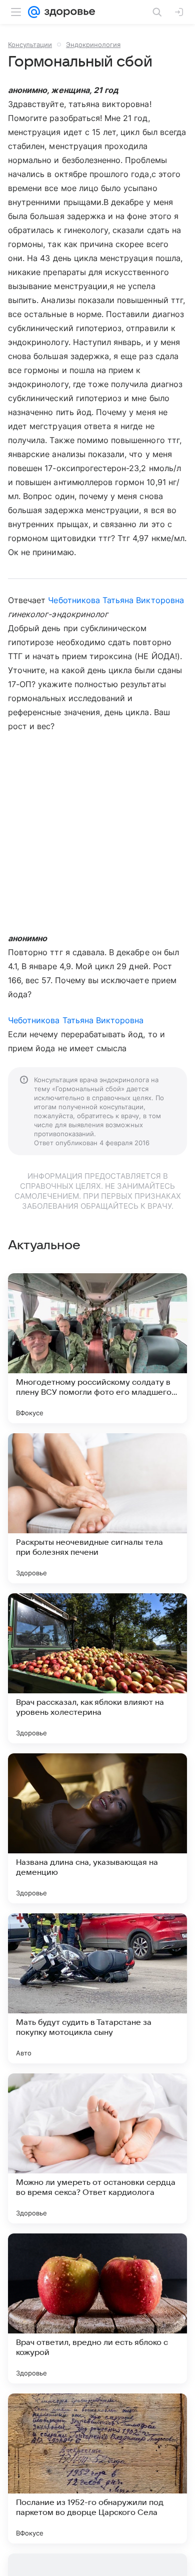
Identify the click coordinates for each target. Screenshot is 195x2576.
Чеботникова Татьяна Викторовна (116, 600)
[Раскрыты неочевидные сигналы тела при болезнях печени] (97, 1508)
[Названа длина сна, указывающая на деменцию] (97, 1828)
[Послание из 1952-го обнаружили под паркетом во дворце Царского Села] (97, 2468)
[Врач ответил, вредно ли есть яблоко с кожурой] (97, 2308)
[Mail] (34, 12)
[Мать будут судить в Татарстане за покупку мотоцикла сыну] (97, 1988)
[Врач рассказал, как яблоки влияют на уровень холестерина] (97, 1668)
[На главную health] (68, 12)
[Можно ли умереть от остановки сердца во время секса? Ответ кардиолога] (97, 2148)
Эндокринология (93, 45)
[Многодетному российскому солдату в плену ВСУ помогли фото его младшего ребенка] (97, 1348)
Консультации (30, 45)
